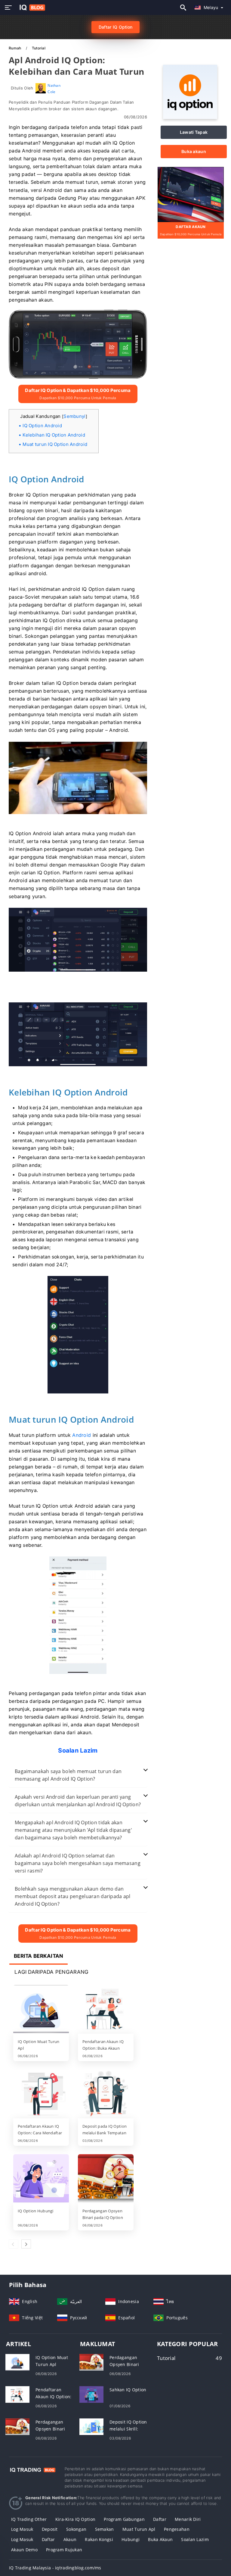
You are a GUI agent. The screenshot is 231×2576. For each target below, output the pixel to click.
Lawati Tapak (194, 132)
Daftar (160, 2519)
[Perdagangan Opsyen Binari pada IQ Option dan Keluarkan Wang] (106, 2179)
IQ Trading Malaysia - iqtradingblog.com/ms (55, 2568)
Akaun (70, 2539)
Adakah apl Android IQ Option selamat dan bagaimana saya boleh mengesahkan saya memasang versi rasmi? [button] (78, 1863)
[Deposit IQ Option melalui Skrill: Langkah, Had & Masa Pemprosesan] (91, 2426)
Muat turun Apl (139, 2529)
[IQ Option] (190, 117)
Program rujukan (64, 2550)
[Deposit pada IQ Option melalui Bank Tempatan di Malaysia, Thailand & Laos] (106, 2094)
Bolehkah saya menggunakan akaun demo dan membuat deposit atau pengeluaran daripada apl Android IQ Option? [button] (73, 1896)
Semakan (105, 2529)
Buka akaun (194, 151)
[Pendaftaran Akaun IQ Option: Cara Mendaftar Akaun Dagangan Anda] (41, 2094)
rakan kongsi (99, 2539)
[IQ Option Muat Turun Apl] (41, 2010)
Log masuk (22, 2529)
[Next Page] (26, 2244)
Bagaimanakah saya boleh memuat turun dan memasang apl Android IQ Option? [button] (68, 1775)
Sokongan (76, 2529)
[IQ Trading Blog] (32, 2469)
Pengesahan (177, 2529)
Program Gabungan (124, 2519)
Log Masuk (22, 2539)
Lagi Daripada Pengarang (51, 1972)
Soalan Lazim (195, 2539)
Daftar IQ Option (115, 27)
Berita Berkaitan (38, 1956)
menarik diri (188, 2519)
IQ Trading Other (29, 2519)
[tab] (78, 1775)
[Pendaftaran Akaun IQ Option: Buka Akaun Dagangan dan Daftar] (106, 2010)
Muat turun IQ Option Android (55, 444)
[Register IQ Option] (191, 194)
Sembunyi (74, 416)
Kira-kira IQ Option (75, 2519)
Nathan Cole (54, 88)
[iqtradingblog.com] (31, 8)
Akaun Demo (24, 2550)
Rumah (15, 48)
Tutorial (39, 48)
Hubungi (131, 2539)
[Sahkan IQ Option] (91, 2394)
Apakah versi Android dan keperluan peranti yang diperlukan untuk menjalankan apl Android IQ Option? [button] (78, 1801)
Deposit (50, 2529)
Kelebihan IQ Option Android (54, 435)
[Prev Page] (14, 2244)
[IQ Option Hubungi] (41, 2179)
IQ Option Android (42, 426)
